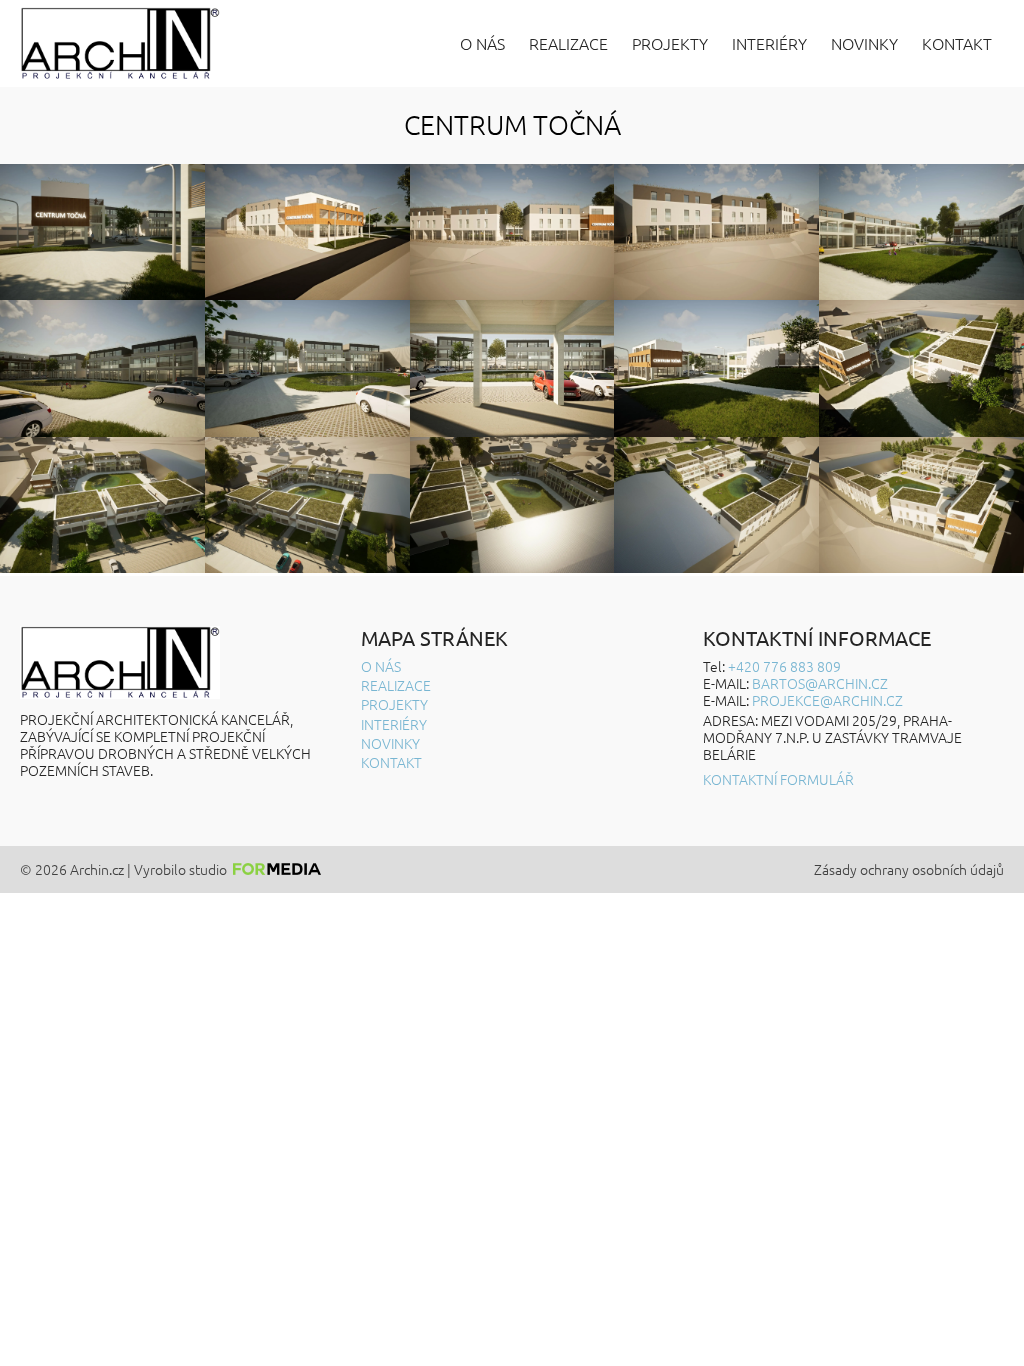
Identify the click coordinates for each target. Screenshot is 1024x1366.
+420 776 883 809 (784, 666)
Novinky (864, 43)
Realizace (568, 43)
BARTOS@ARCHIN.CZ (820, 683)
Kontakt (957, 43)
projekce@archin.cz (827, 700)
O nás (482, 43)
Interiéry (769, 43)
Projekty (670, 43)
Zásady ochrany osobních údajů (909, 869)
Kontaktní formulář (778, 779)
